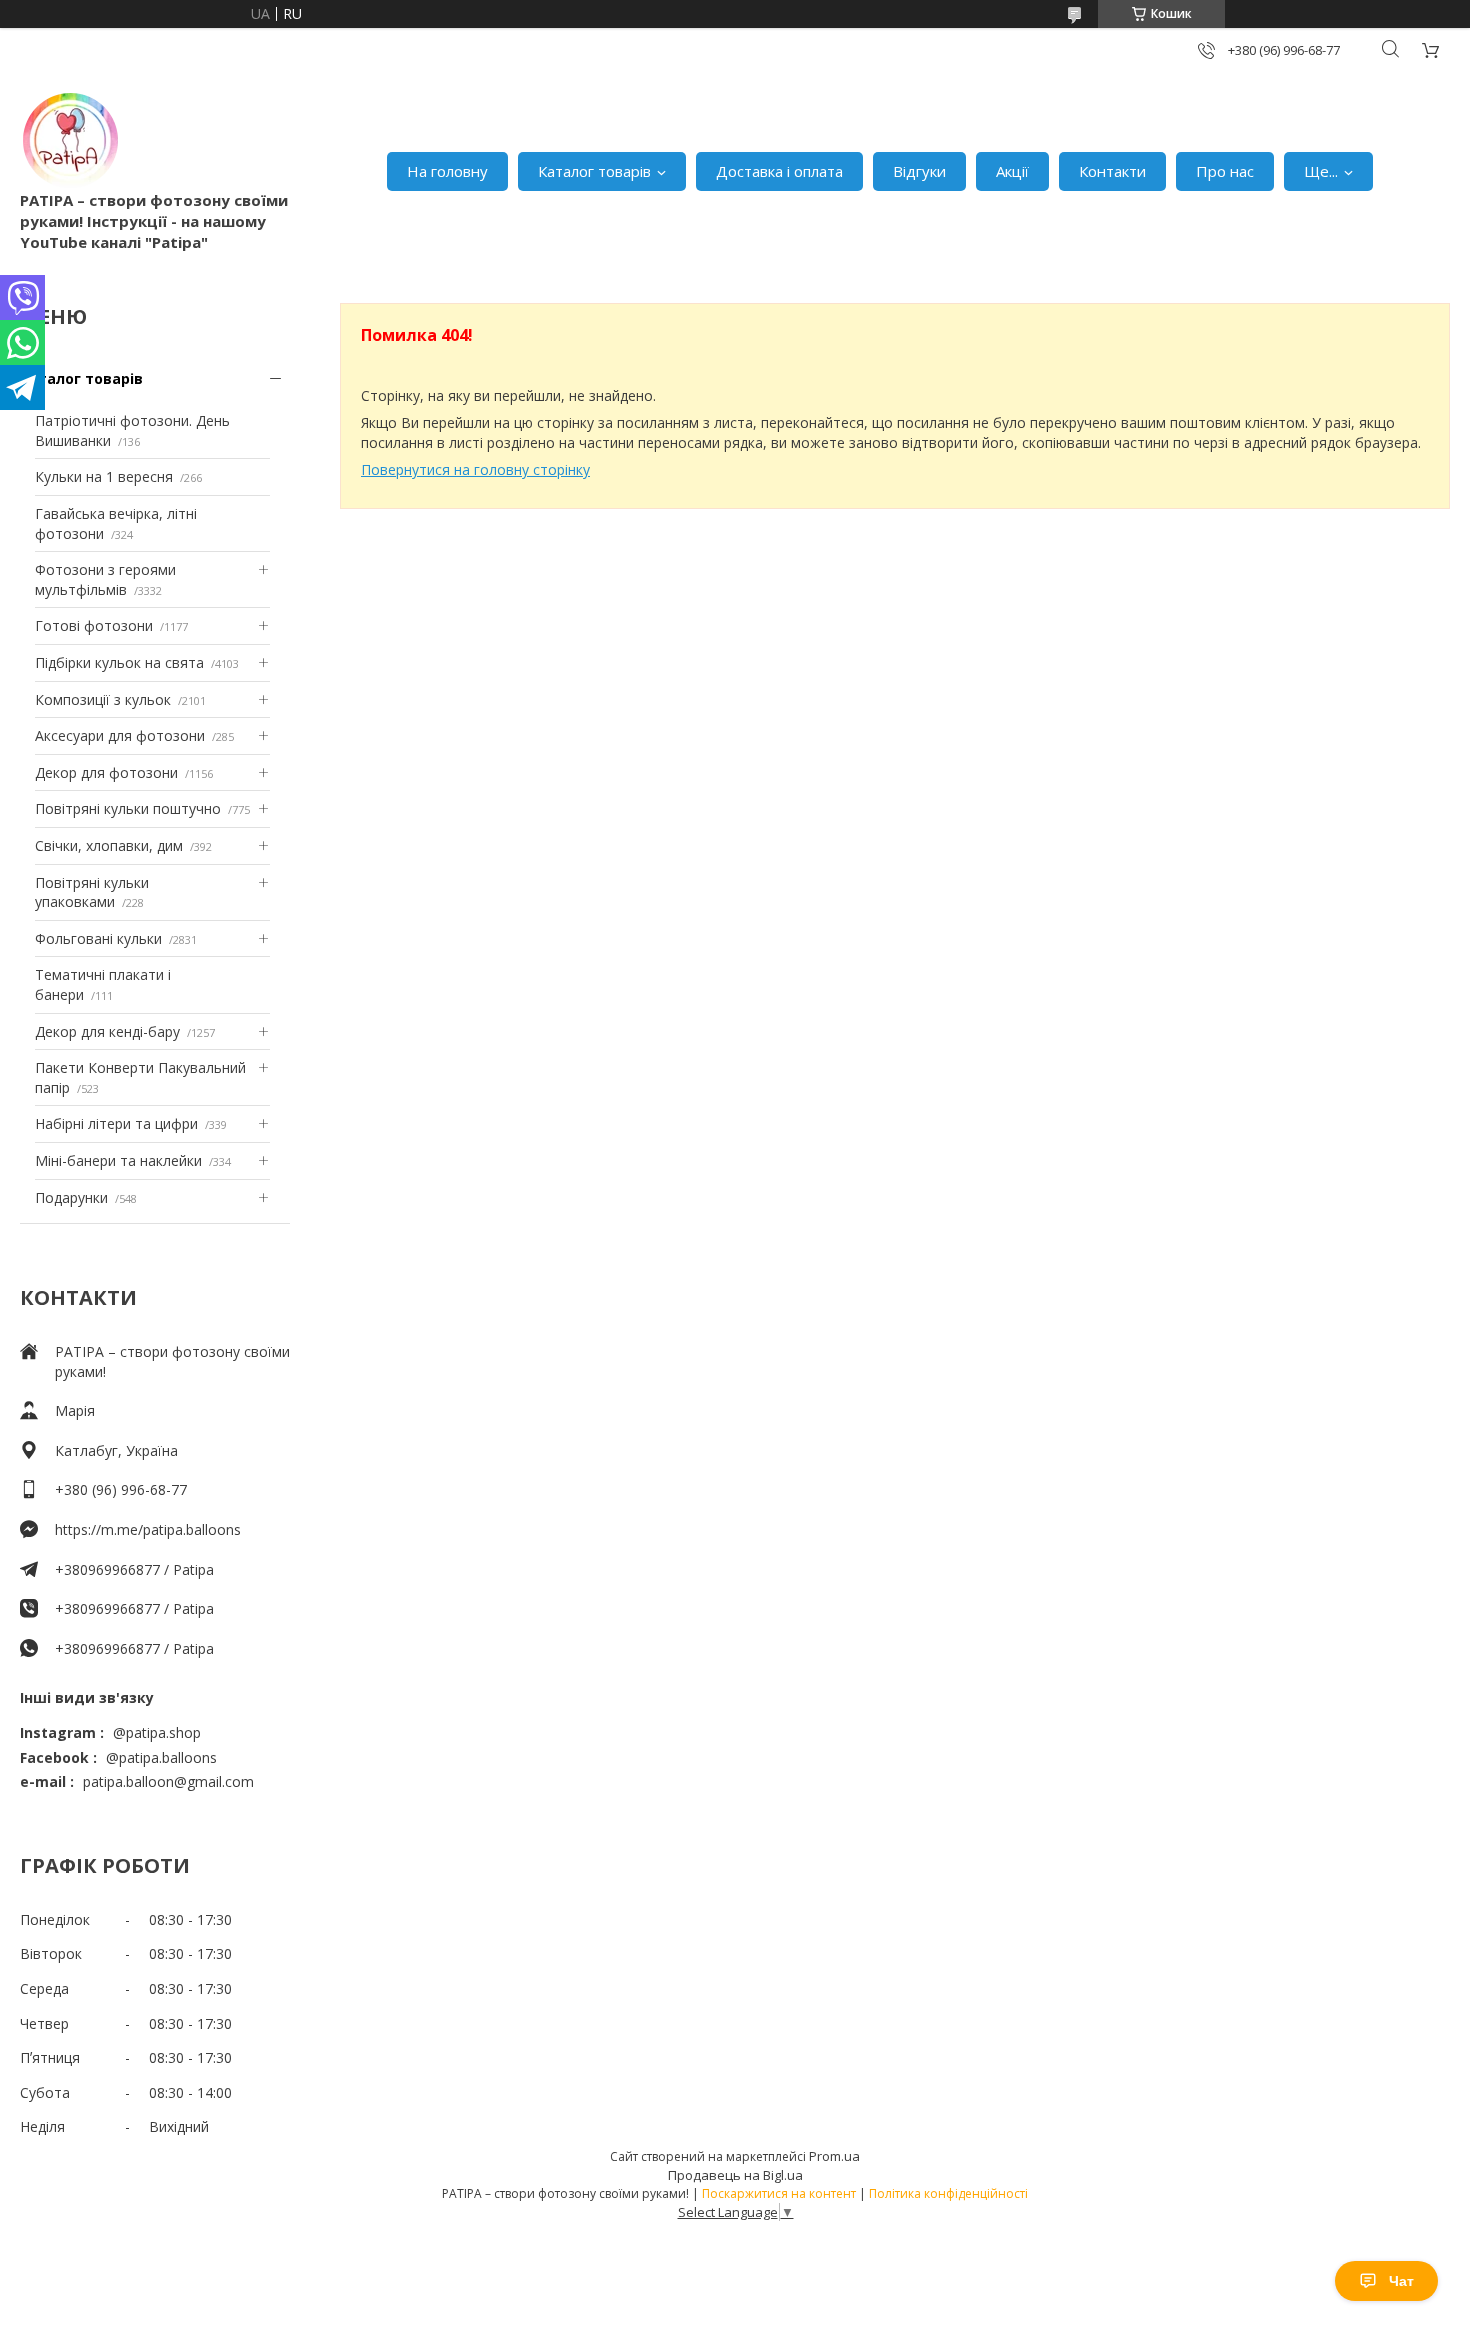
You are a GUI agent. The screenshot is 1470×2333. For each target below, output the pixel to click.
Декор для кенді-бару (107, 1031)
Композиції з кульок (103, 699)
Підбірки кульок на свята (119, 662)
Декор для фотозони (106, 772)
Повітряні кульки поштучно (128, 808)
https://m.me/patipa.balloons (148, 1529)
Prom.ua (834, 2156)
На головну (447, 171)
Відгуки (919, 171)
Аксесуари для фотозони (120, 735)
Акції (1012, 171)
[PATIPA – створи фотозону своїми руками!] (70, 140)
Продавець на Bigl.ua (735, 2175)
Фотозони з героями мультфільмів (105, 579)
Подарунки (71, 1197)
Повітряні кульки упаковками (92, 892)
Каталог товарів (594, 171)
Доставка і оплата (779, 171)
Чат (1401, 2281)
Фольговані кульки (98, 938)
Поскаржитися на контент (779, 2193)
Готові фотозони (94, 625)
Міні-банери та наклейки (118, 1160)
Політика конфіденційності (948, 2193)
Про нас (1225, 171)
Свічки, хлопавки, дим (109, 845)
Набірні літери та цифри (116, 1123)
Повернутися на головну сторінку (475, 469)
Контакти (1112, 171)
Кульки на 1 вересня (104, 476)
